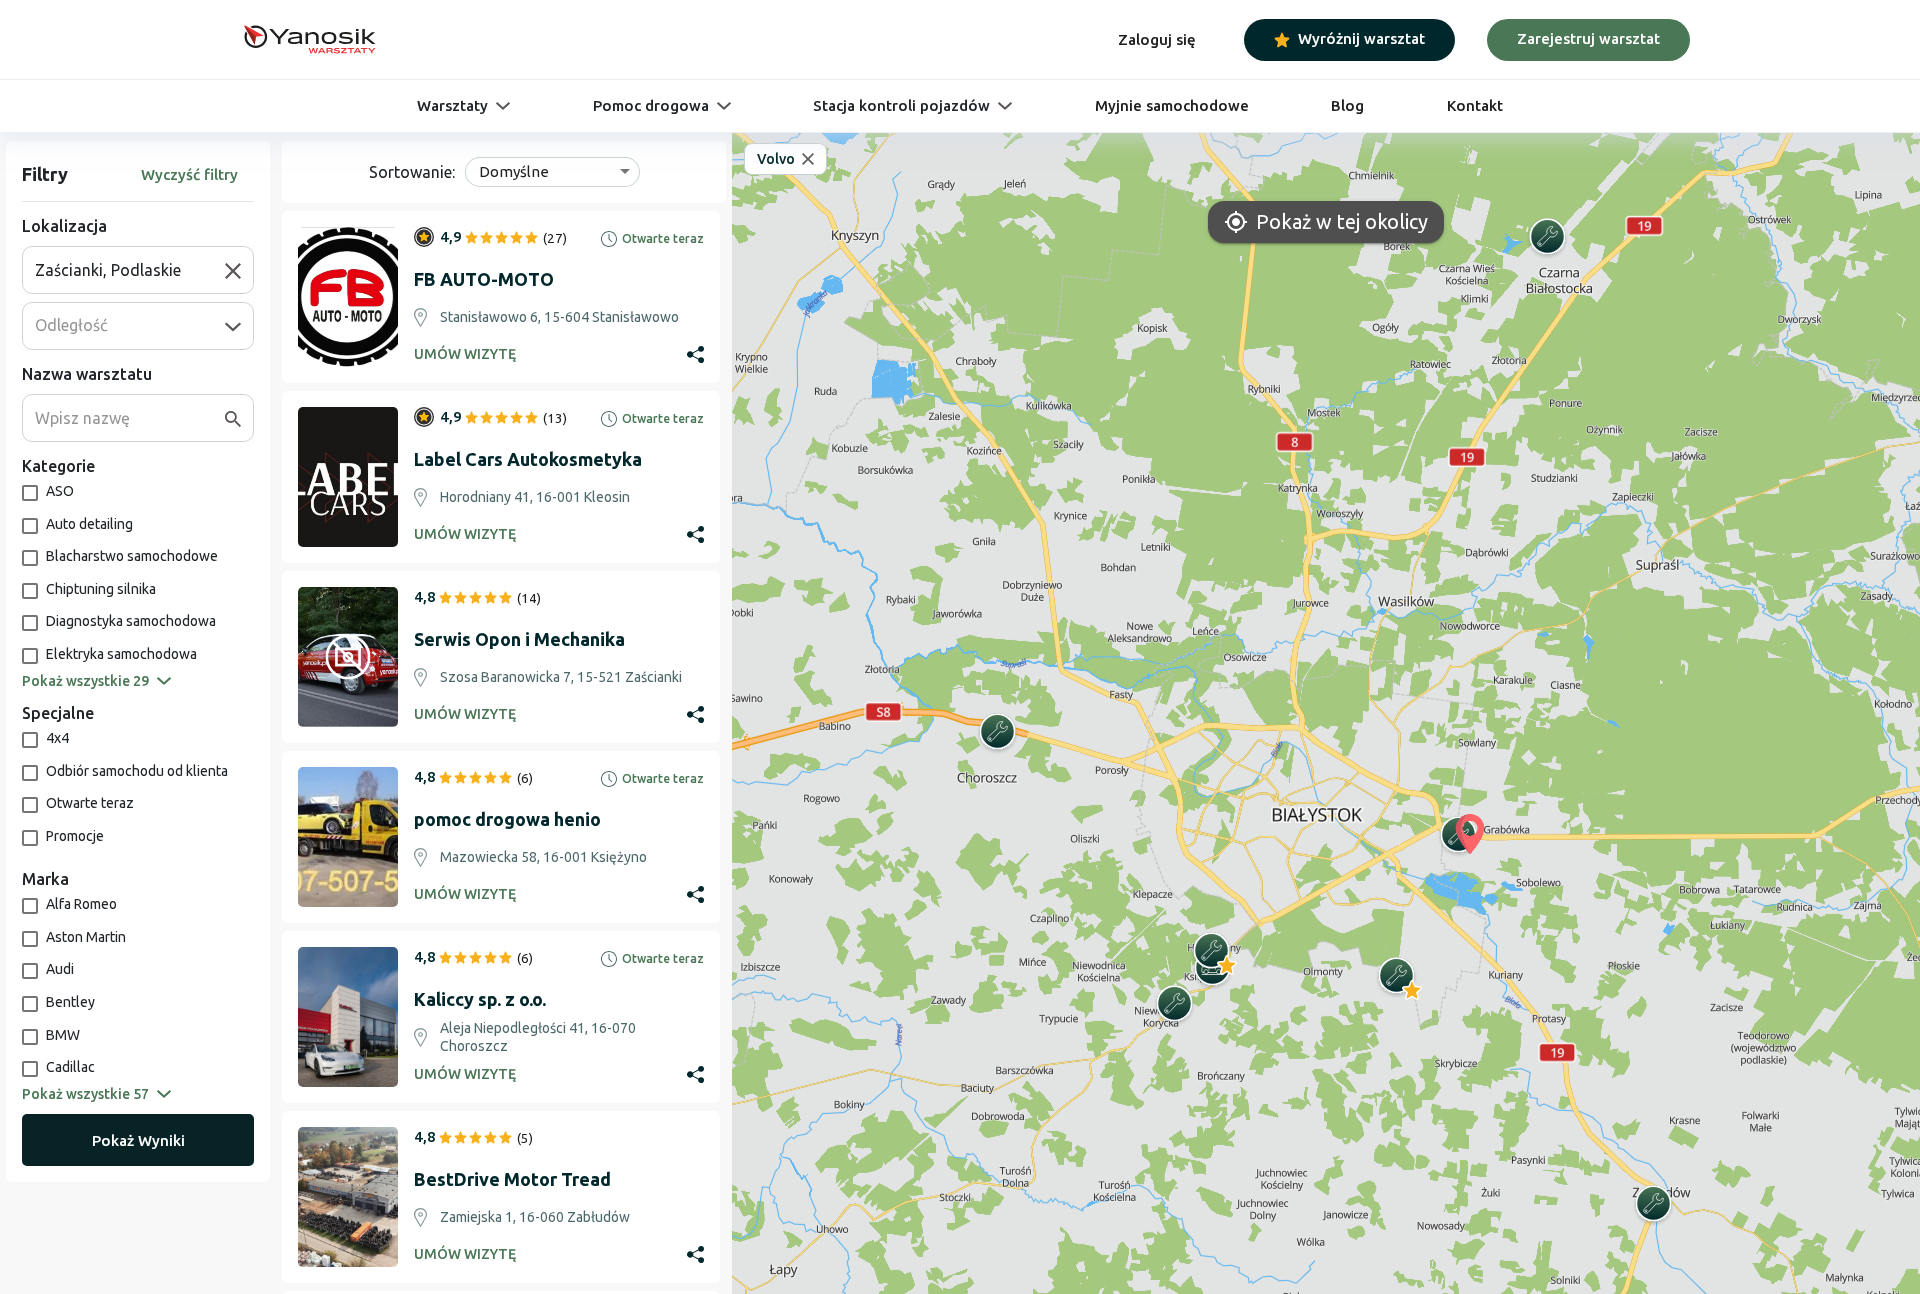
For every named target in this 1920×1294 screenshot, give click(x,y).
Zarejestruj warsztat (1588, 38)
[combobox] (130, 270)
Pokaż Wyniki (138, 1140)
